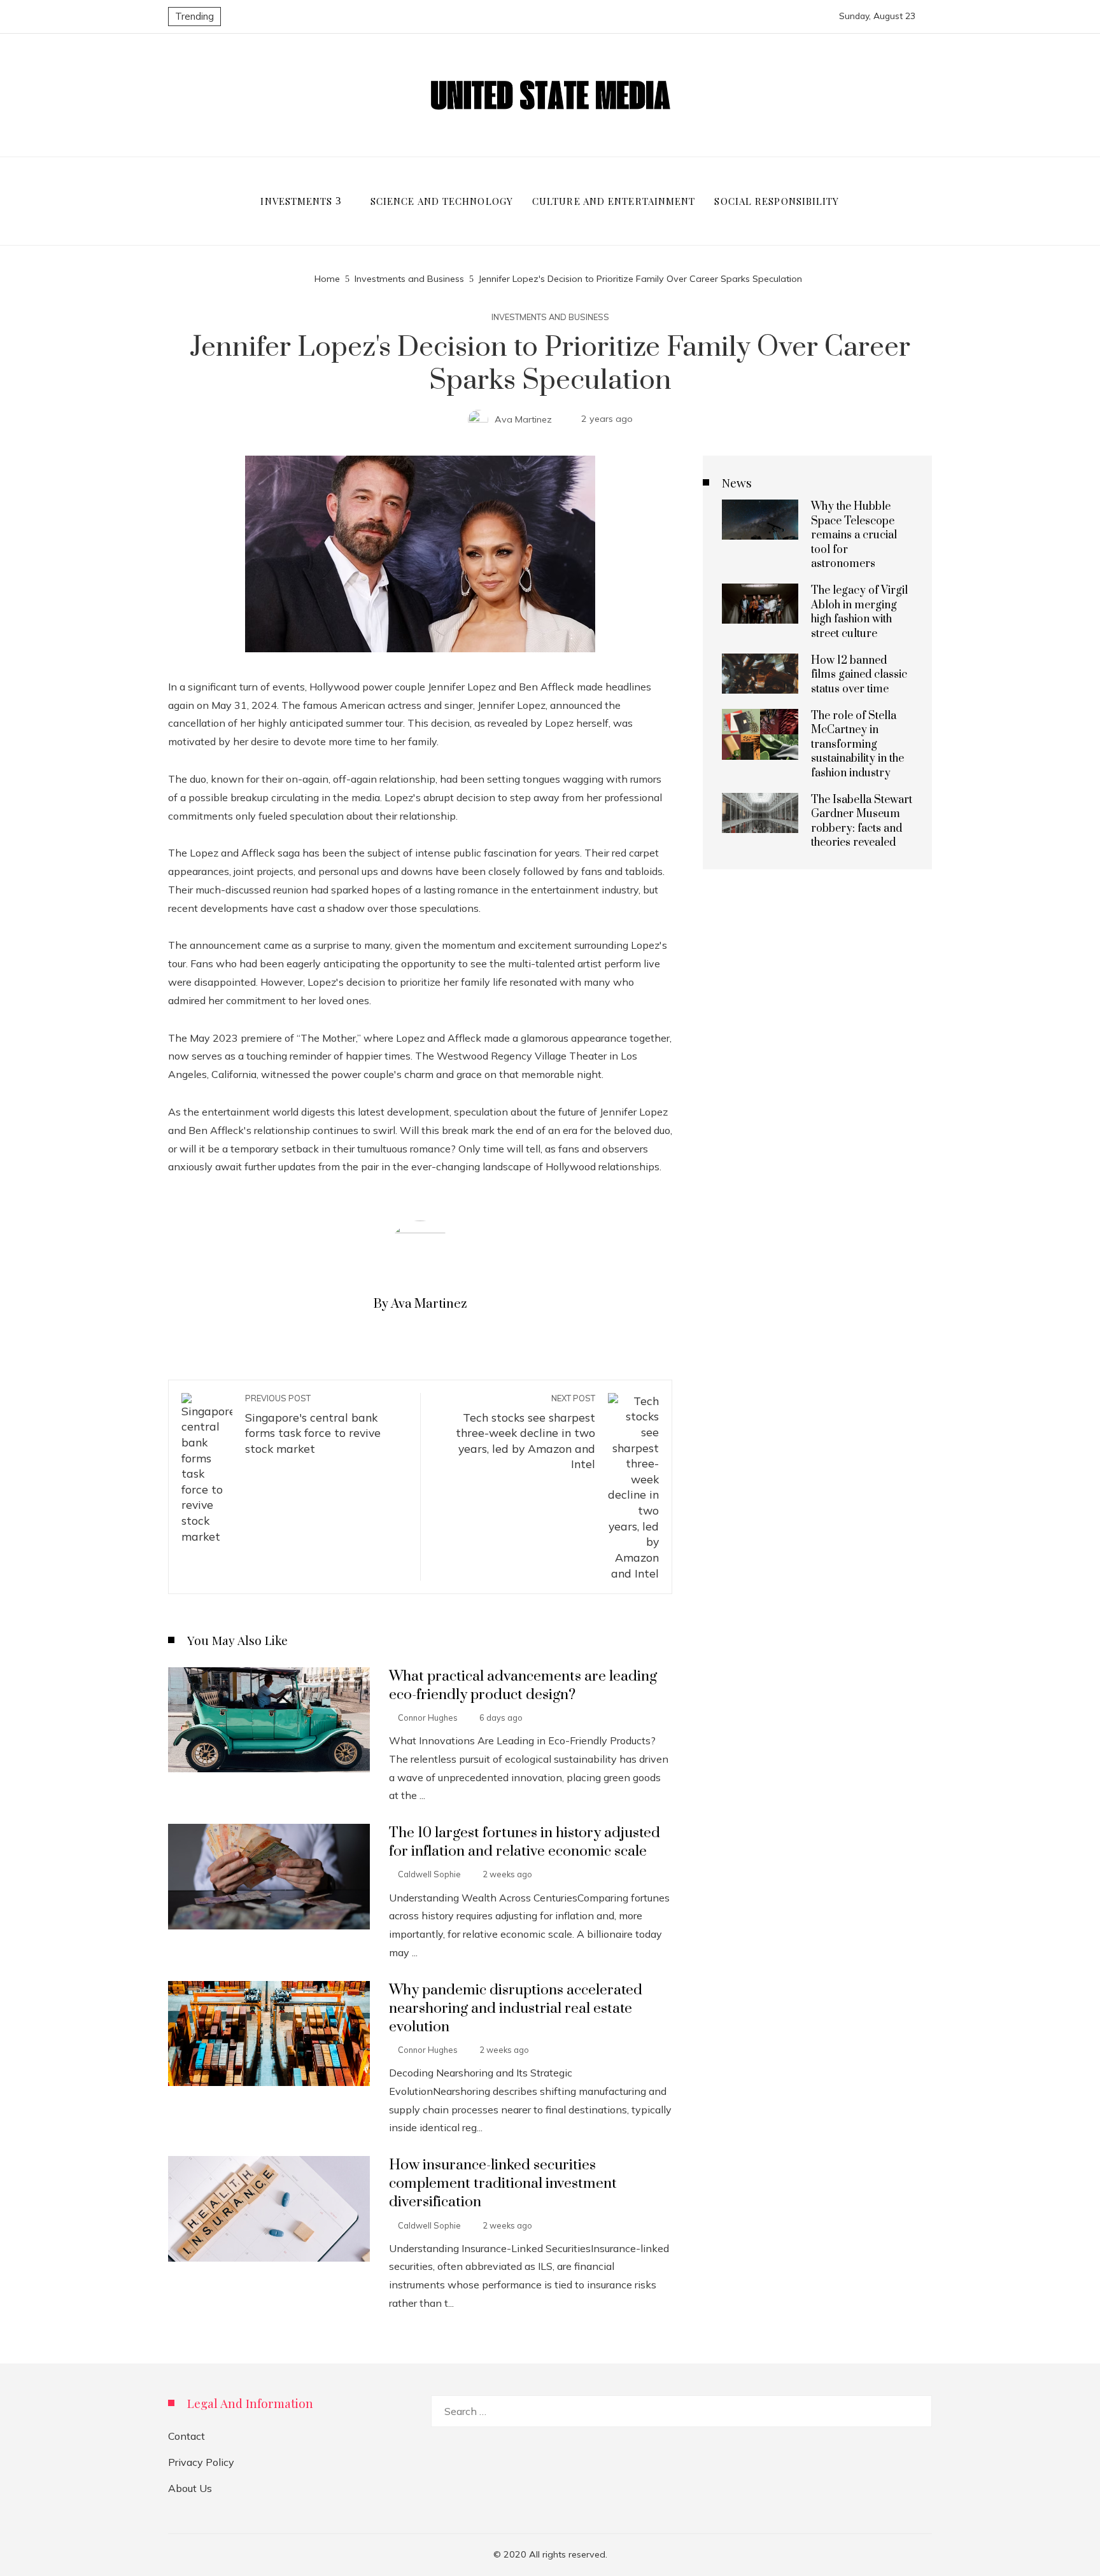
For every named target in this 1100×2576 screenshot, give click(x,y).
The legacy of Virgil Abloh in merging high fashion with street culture (859, 612)
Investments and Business (550, 317)
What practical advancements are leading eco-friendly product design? (523, 1686)
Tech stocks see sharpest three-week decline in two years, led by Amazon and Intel (525, 1432)
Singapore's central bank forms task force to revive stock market (313, 1424)
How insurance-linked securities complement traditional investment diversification (503, 2184)
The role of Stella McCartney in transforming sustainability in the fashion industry (857, 745)
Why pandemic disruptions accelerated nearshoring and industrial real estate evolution (516, 2009)
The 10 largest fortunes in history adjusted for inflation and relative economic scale (525, 1842)
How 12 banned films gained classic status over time (859, 675)
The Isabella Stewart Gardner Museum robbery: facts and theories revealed (862, 821)
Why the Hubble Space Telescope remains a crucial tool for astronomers (854, 535)
